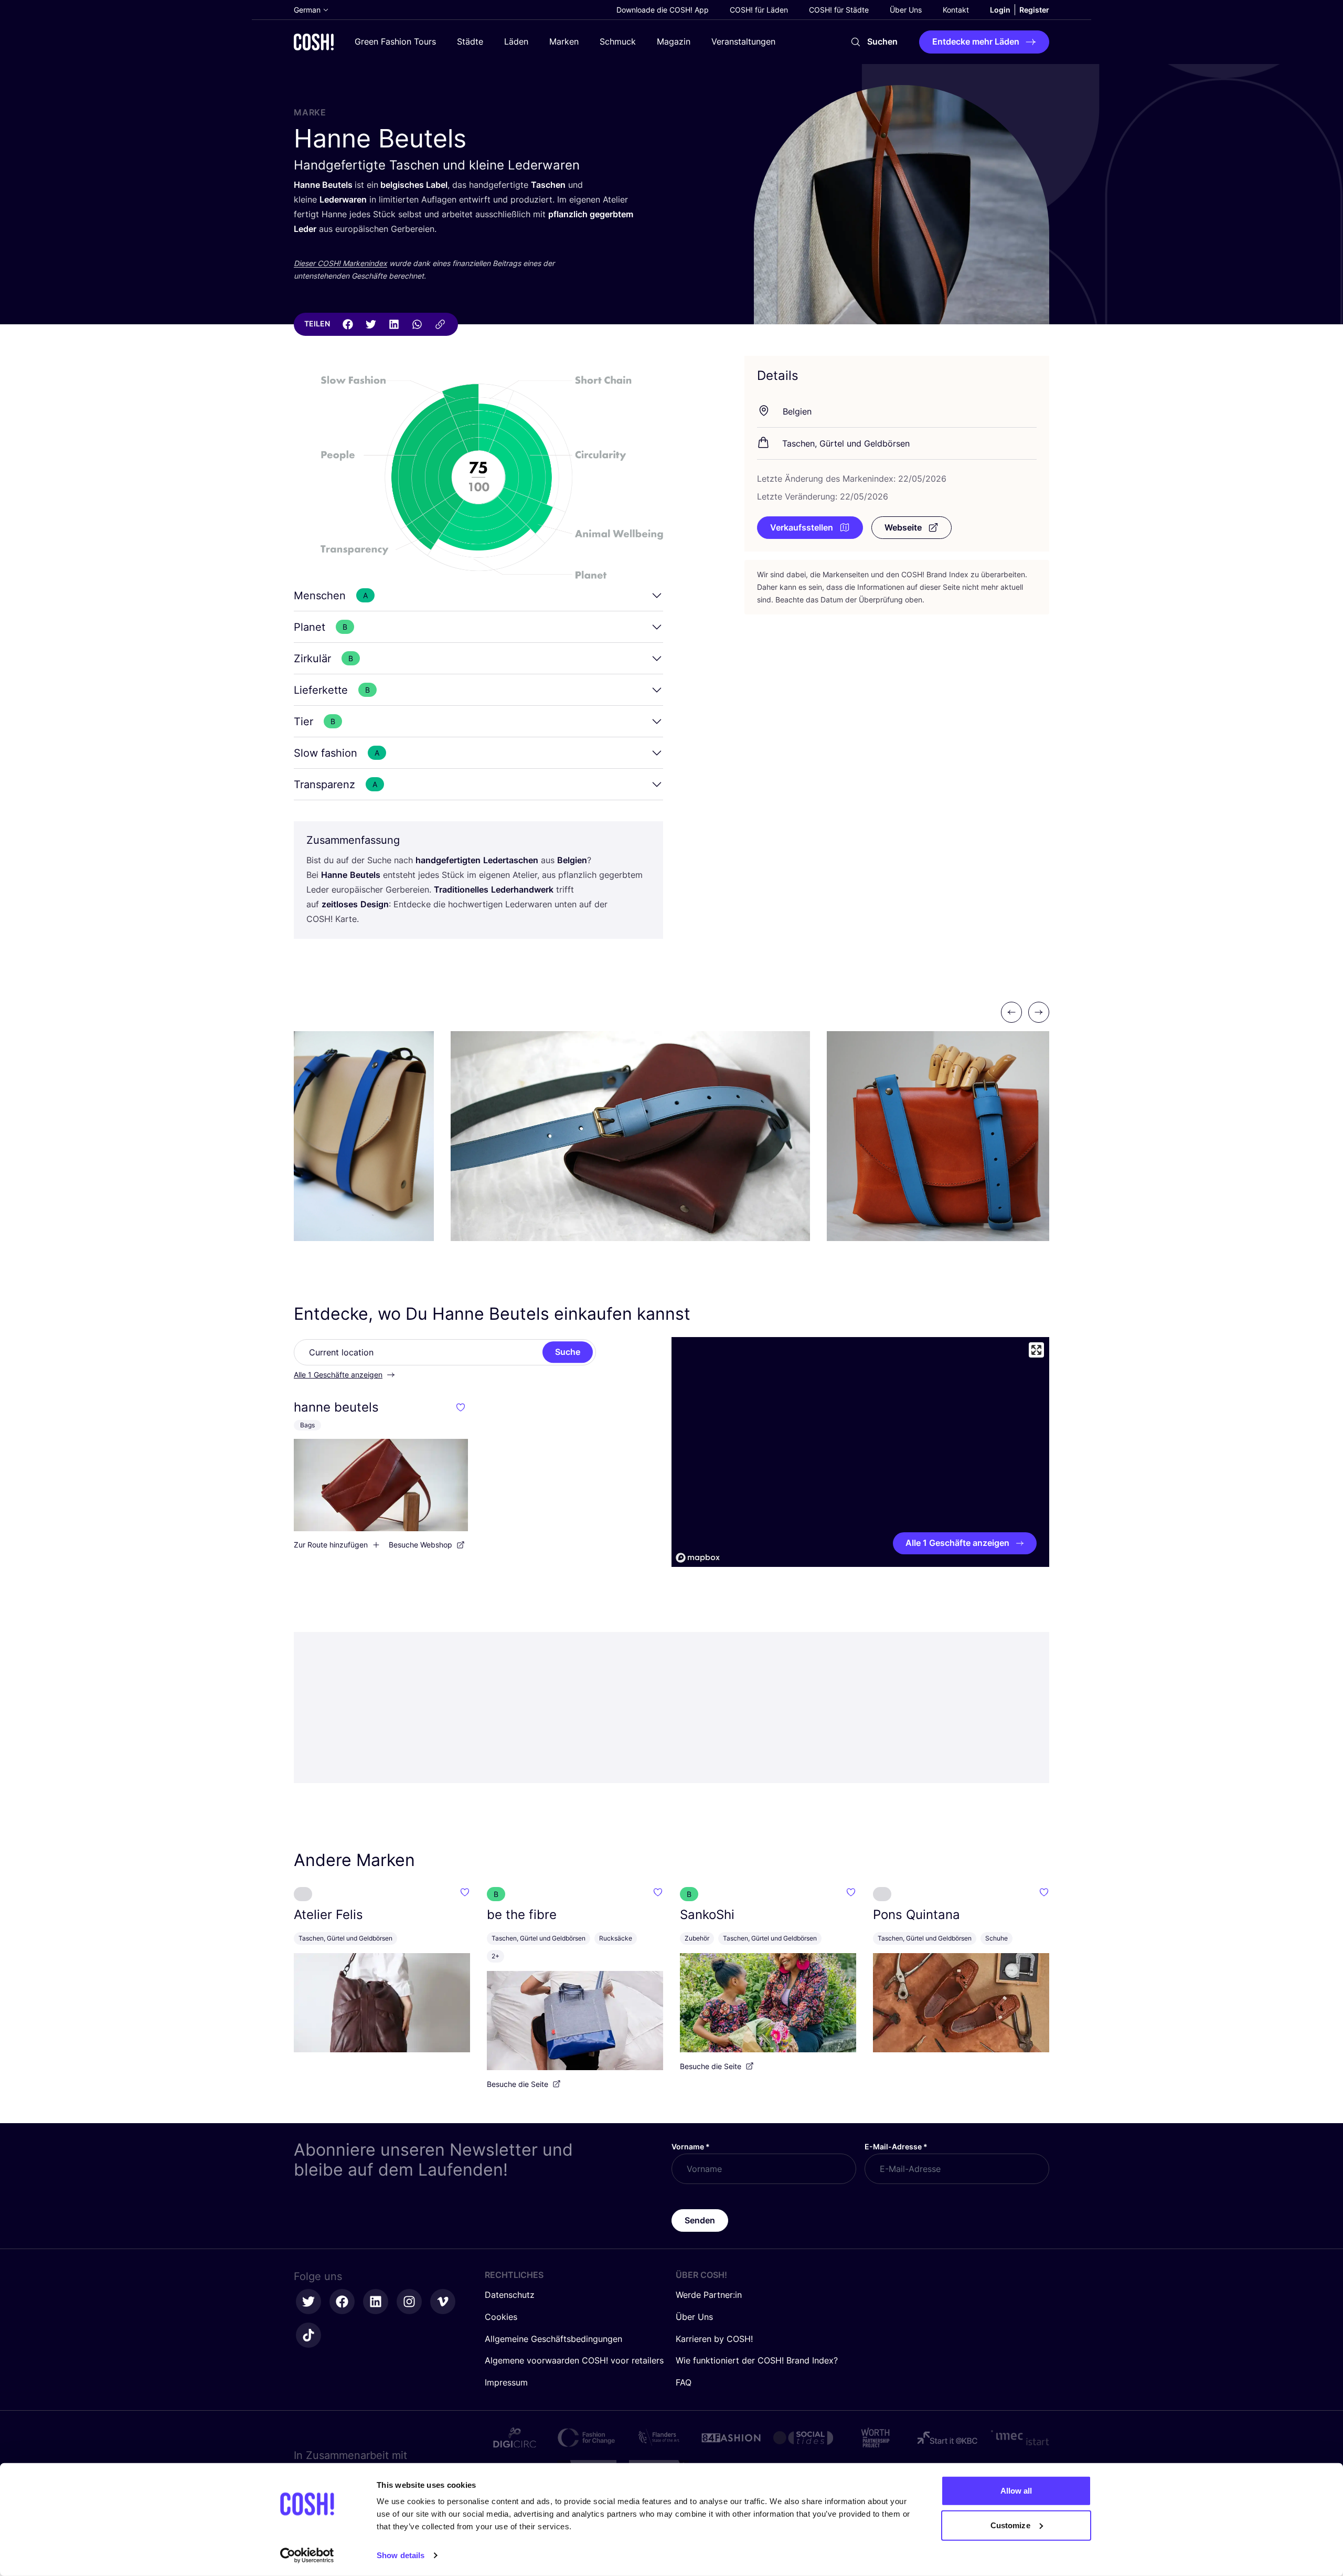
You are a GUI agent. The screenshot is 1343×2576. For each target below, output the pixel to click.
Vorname (691, 2146)
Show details (401, 2555)
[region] (860, 1452)
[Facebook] (348, 324)
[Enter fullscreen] (1036, 1350)
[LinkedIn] (394, 324)
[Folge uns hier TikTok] (308, 2335)
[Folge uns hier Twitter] (308, 2302)
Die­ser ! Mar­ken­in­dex (340, 263)
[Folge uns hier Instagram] (409, 2302)
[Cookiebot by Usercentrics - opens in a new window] (307, 2556)
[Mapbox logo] (698, 1558)
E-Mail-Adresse (896, 2146)
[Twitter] (371, 324)
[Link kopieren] (440, 324)
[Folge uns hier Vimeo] (443, 2302)
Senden (700, 2220)
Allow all (1016, 2491)
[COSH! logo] (314, 42)
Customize (1010, 2525)
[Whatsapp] (417, 324)
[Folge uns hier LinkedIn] (376, 2302)
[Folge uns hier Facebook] (342, 2302)
